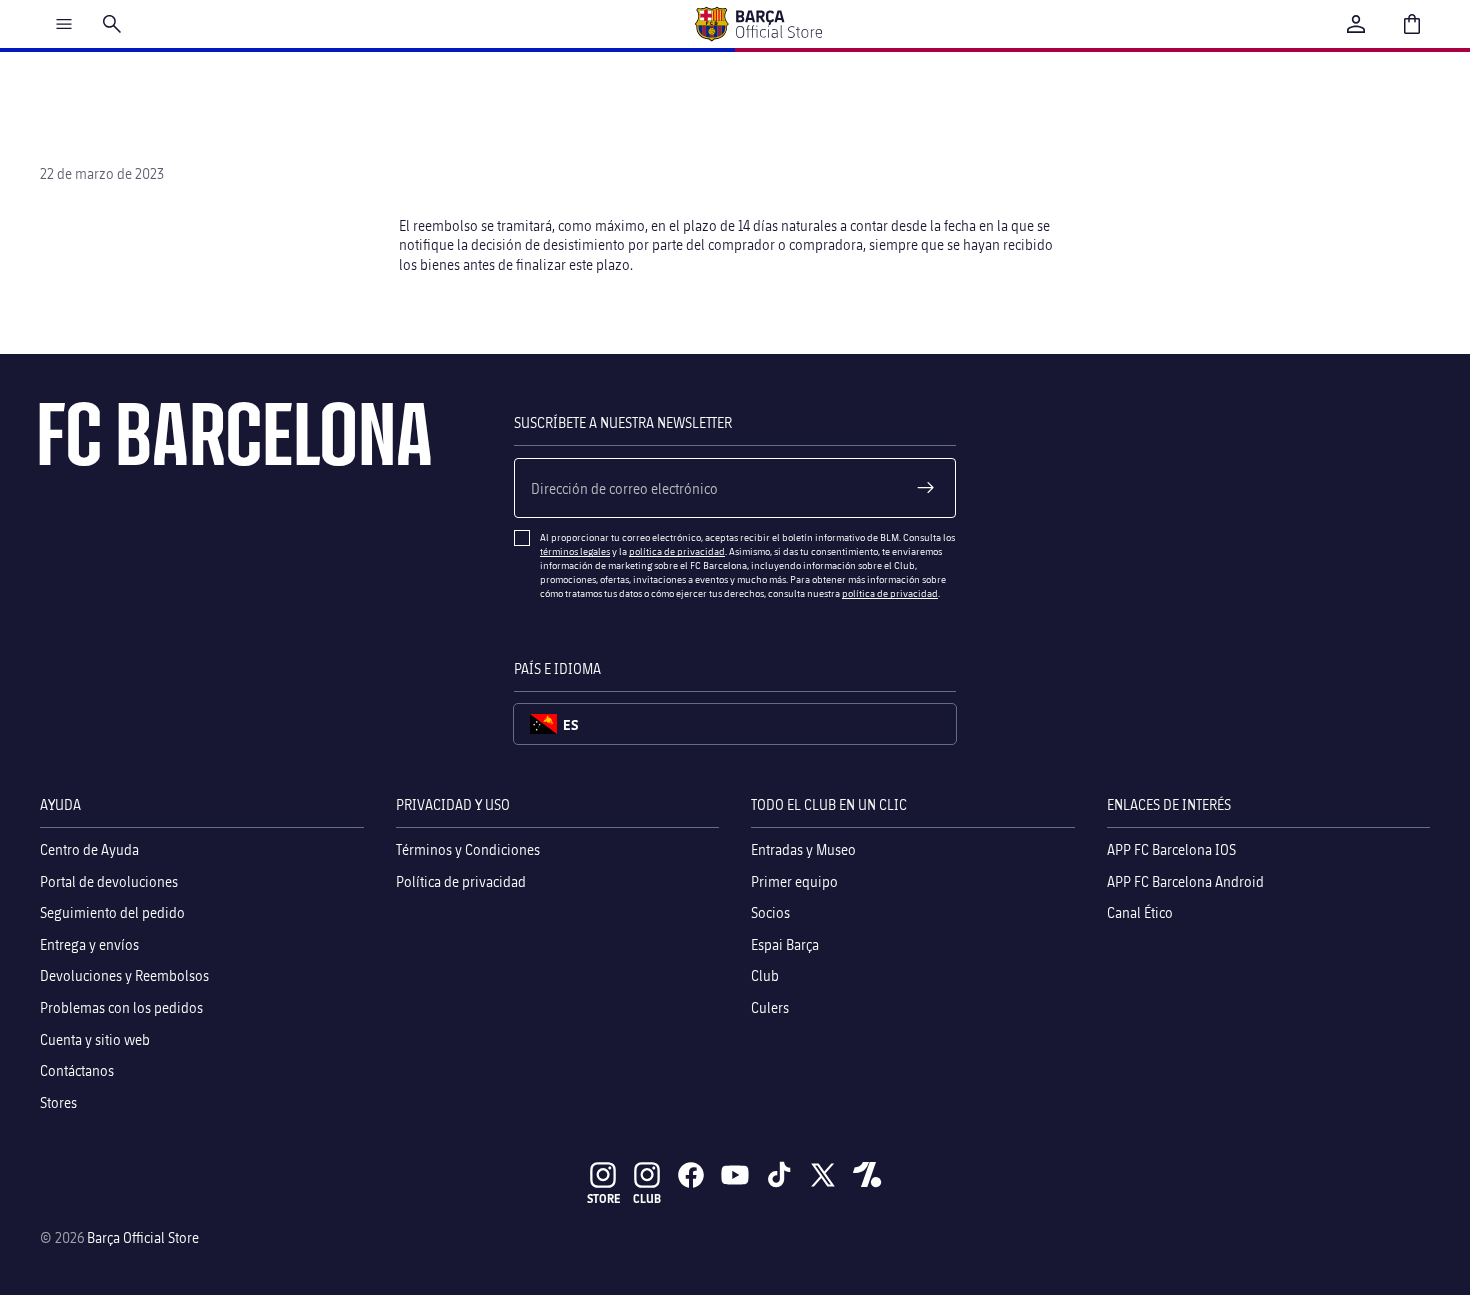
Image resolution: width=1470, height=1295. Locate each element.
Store (603, 1198)
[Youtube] (735, 1175)
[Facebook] (691, 1175)
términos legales (575, 551)
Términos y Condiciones (468, 849)
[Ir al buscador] (112, 24)
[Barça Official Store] (758, 24)
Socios (770, 913)
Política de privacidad (461, 881)
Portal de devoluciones (109, 881)
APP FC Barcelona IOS (1171, 849)
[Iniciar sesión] (1356, 24)
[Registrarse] (926, 488)
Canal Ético (1140, 913)
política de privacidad (677, 551)
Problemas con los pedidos (121, 1007)
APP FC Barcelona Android (1185, 881)
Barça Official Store (143, 1237)
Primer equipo (794, 881)
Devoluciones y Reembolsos (124, 976)
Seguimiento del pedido (112, 913)
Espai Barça (785, 944)
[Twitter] (823, 1175)
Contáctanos (77, 1071)
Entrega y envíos (89, 944)
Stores (58, 1102)
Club (765, 976)
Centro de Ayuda (89, 849)
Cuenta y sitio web (95, 1039)
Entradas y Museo (803, 849)
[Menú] (64, 24)
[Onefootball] (867, 1175)
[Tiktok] (779, 1175)
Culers (770, 1007)
